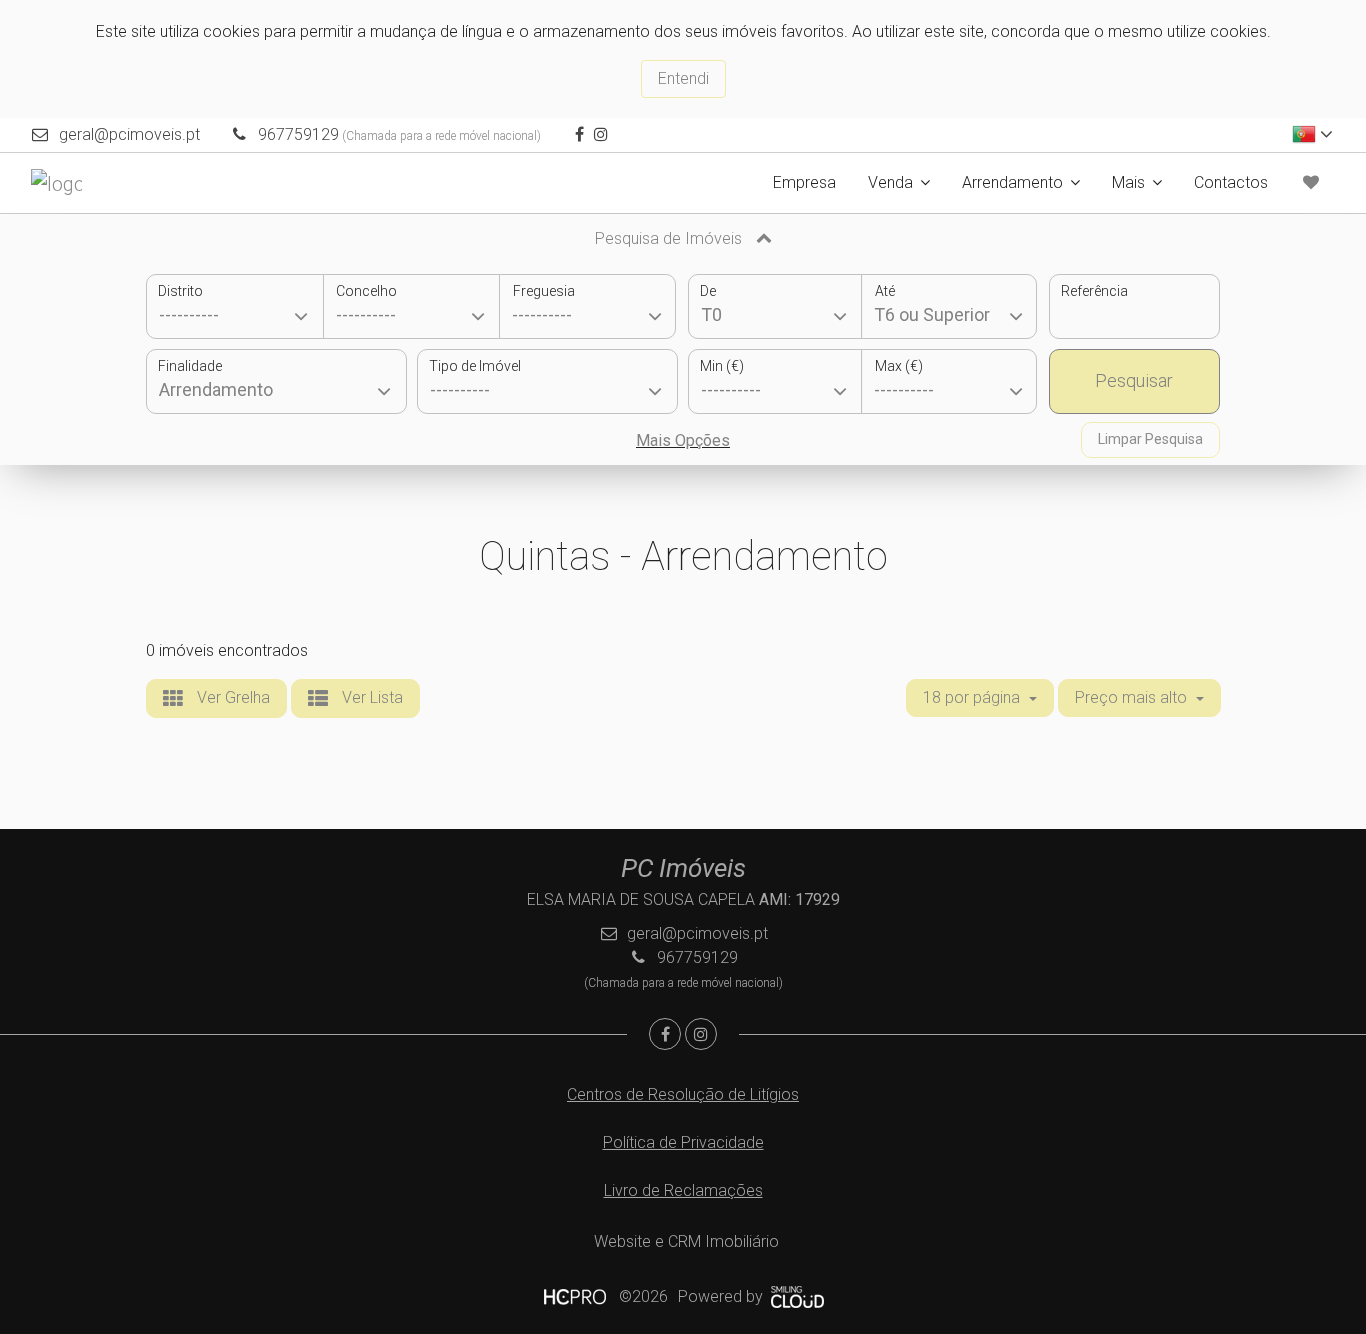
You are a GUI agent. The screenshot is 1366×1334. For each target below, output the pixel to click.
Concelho (366, 291)
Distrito (180, 291)
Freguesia (544, 291)
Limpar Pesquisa (1150, 439)
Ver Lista (370, 697)
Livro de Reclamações (683, 1190)
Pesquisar (1134, 380)
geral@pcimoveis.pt (129, 134)
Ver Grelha (231, 697)
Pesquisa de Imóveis (670, 238)
